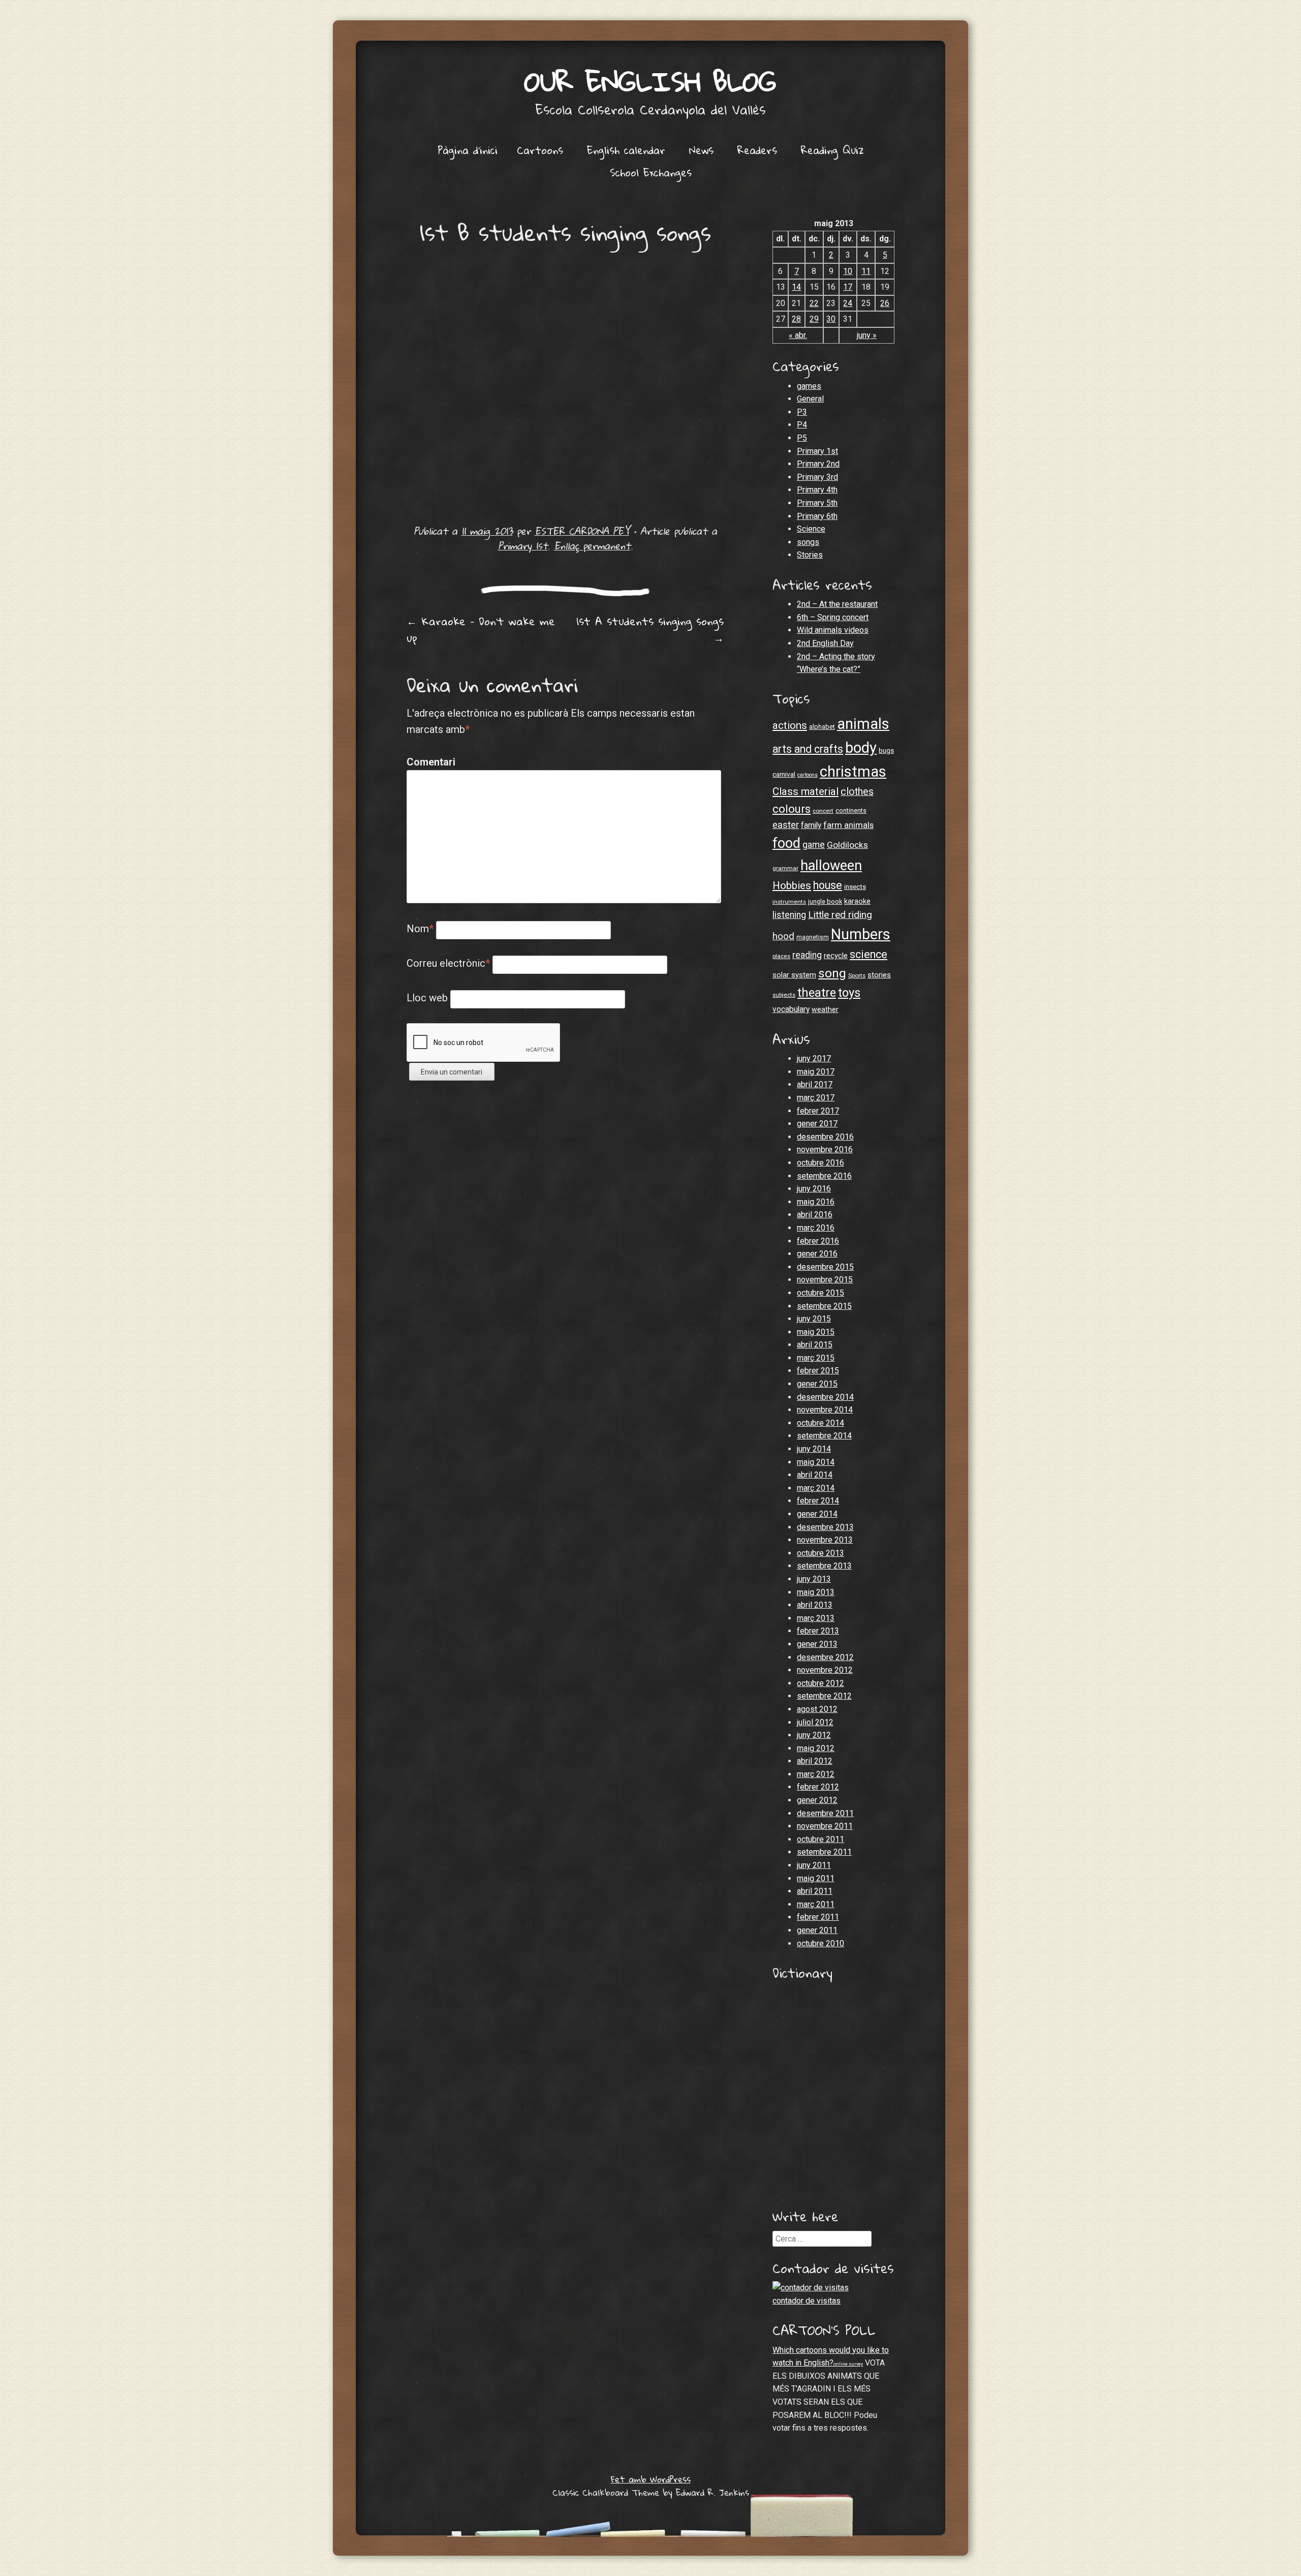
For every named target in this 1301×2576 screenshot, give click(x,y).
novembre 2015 (825, 1280)
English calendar (626, 150)
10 (848, 271)
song (832, 973)
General (810, 399)
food (786, 843)
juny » (867, 335)
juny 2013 (814, 1579)
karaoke (857, 901)
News (701, 150)
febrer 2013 (818, 1631)
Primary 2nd (818, 464)
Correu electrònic (448, 963)
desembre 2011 (825, 1813)
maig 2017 (816, 1072)
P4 (802, 425)
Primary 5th (817, 503)
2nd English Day (825, 643)
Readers (757, 150)
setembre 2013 (824, 1566)
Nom (420, 929)
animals (863, 724)
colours (792, 809)
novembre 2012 (825, 1670)
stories (879, 975)
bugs (886, 750)
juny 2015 (814, 1319)
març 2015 (816, 1358)
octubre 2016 (820, 1163)
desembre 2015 (825, 1267)
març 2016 (816, 1228)
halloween (831, 866)
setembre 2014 (824, 1436)
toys (849, 993)
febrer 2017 (818, 1111)
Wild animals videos (833, 630)
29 (814, 319)
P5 (802, 438)
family (811, 825)
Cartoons (540, 150)
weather (825, 1009)
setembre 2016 (824, 1176)
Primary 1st (523, 546)
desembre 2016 (825, 1137)
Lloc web (427, 998)
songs (808, 542)
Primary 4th (817, 490)
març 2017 (816, 1098)
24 (848, 303)
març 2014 (816, 1488)
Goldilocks (847, 845)
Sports (857, 975)
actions (790, 725)
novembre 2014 (825, 1410)
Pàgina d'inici (468, 150)
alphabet (822, 727)
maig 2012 (816, 1748)
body (861, 748)
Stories (810, 555)
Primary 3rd (817, 477)
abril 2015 (815, 1345)
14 (796, 287)
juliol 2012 (815, 1722)
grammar (785, 868)
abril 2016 (815, 1215)
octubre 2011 (820, 1839)
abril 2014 (815, 1475)
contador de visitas (807, 2301)
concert (823, 811)
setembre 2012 (824, 1696)
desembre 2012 (825, 1657)
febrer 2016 (818, 1241)
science (869, 954)
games (809, 386)
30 (831, 319)
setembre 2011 (824, 1852)
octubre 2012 (820, 1683)
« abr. (798, 335)
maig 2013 (816, 1592)
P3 (802, 412)
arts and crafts (808, 749)
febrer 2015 (818, 1371)
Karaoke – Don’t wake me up (481, 630)
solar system (794, 975)
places (781, 956)
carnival (784, 774)
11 (866, 271)
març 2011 (816, 1904)
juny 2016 (814, 1189)
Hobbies (792, 885)
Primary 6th (817, 516)
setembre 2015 (824, 1306)
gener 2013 (817, 1644)
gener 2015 (817, 1384)
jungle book (825, 901)
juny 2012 (814, 1735)
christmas (853, 772)
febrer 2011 (818, 1917)
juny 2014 (814, 1449)
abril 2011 (815, 1891)
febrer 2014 (818, 1501)
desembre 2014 (825, 1397)
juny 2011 (814, 1865)
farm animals (848, 825)
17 (848, 287)
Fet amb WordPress (651, 2479)
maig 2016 (816, 1202)
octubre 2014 (820, 1423)
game (814, 845)
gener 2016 (817, 1254)
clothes (857, 792)
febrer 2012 (818, 1787)
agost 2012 (817, 1709)
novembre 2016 (825, 1149)
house (828, 885)
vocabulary (791, 1009)
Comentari (428, 762)
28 (796, 319)
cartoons (808, 775)
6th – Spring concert (833, 617)
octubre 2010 (820, 1943)
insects (855, 887)
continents (851, 810)
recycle (836, 956)
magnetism (813, 937)
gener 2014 (817, 1514)
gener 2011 (817, 1930)
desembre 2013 (825, 1527)
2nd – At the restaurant (837, 604)
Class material (806, 791)
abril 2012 (815, 1761)
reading (807, 955)
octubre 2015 (820, 1293)
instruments (789, 902)
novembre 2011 (825, 1826)
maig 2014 (816, 1462)
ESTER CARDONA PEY (582, 531)
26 (885, 303)
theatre (817, 993)
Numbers (861, 934)
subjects (784, 995)
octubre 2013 (820, 1553)
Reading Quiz (832, 150)
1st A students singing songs (650, 630)
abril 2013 (815, 1605)
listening (789, 915)
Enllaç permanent (592, 546)
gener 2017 (817, 1124)
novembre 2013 (825, 1540)
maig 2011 (816, 1878)
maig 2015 (816, 1332)
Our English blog (650, 81)
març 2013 (816, 1618)
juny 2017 (814, 1059)
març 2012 (816, 1774)
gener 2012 (817, 1800)
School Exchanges (651, 172)
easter (786, 825)
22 (814, 303)
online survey (848, 2364)
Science (811, 529)
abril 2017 (815, 1084)
